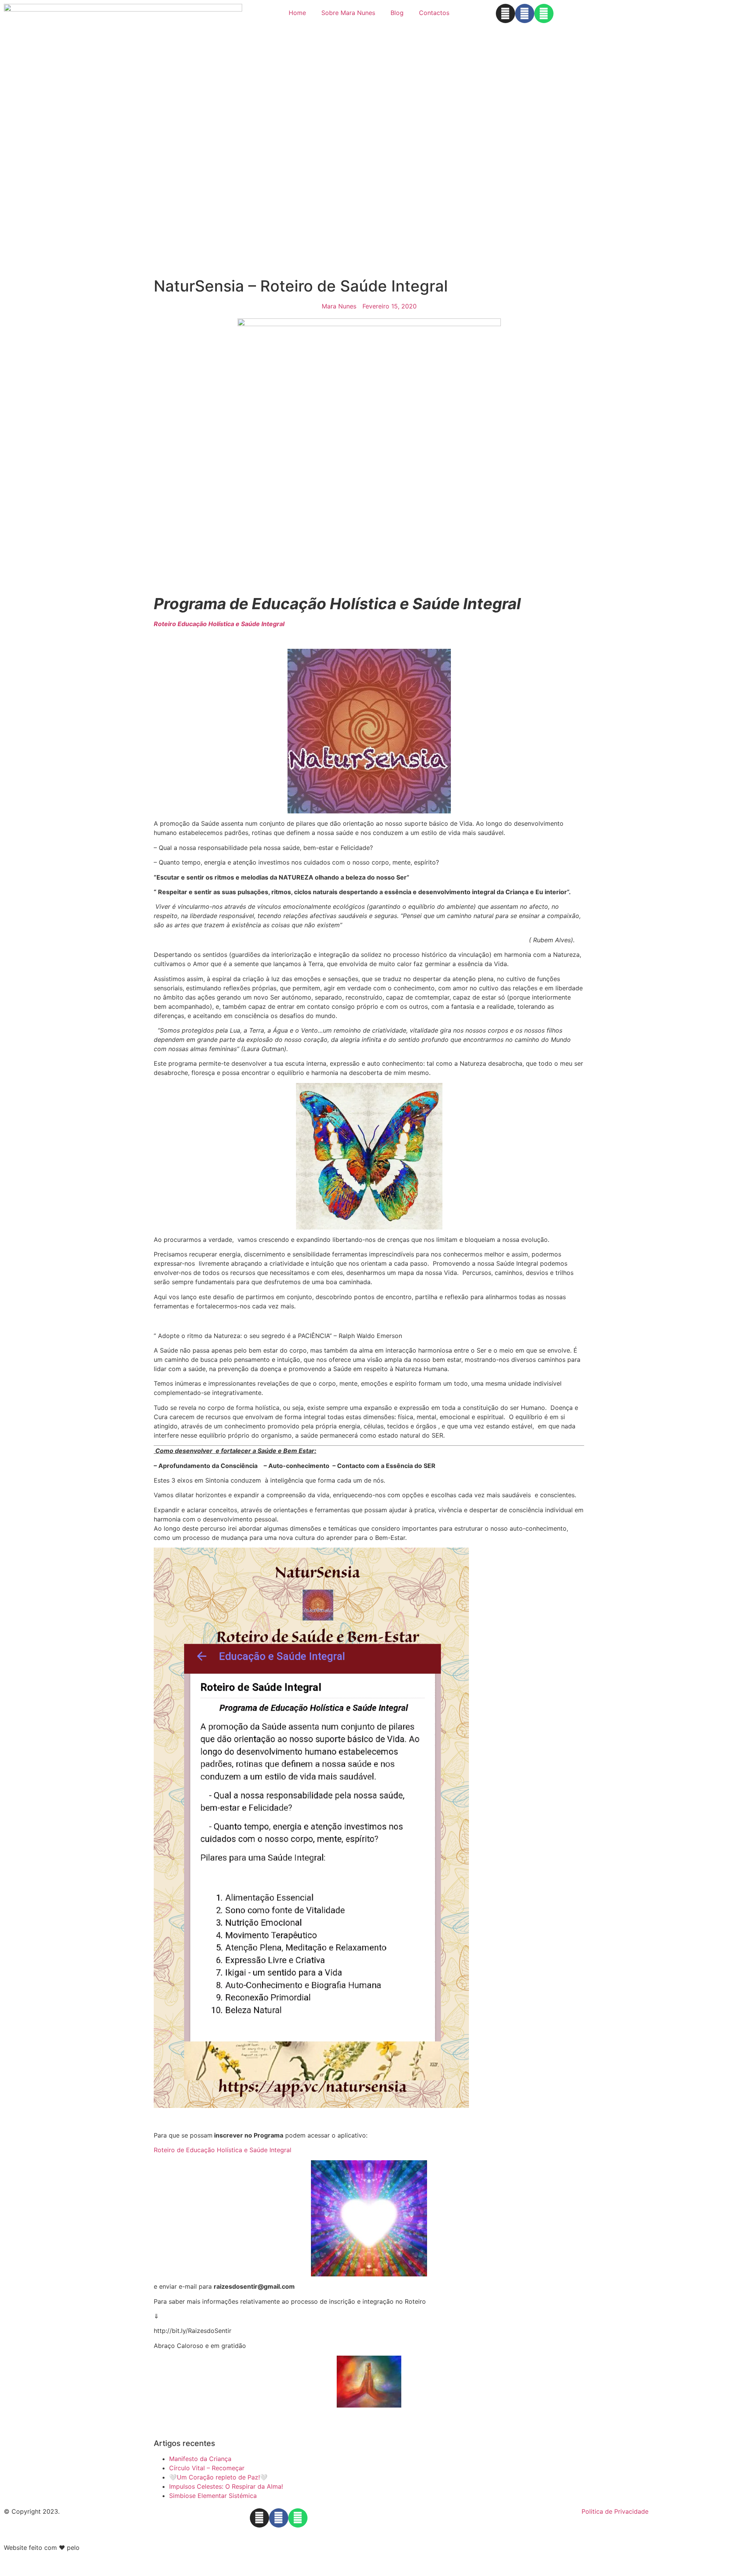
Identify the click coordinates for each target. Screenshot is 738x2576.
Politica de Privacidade (615, 2511)
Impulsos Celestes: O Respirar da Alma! (226, 2486)
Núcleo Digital (102, 2548)
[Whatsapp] (544, 13)
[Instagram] (505, 13)
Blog (397, 13)
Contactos (434, 13)
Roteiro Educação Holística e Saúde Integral (219, 624)
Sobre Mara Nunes (348, 13)
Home (297, 13)
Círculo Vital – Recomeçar (207, 2468)
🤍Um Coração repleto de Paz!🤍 (218, 2477)
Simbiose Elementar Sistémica (213, 2496)
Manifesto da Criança (200, 2459)
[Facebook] (525, 13)
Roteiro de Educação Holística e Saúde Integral (223, 2150)
